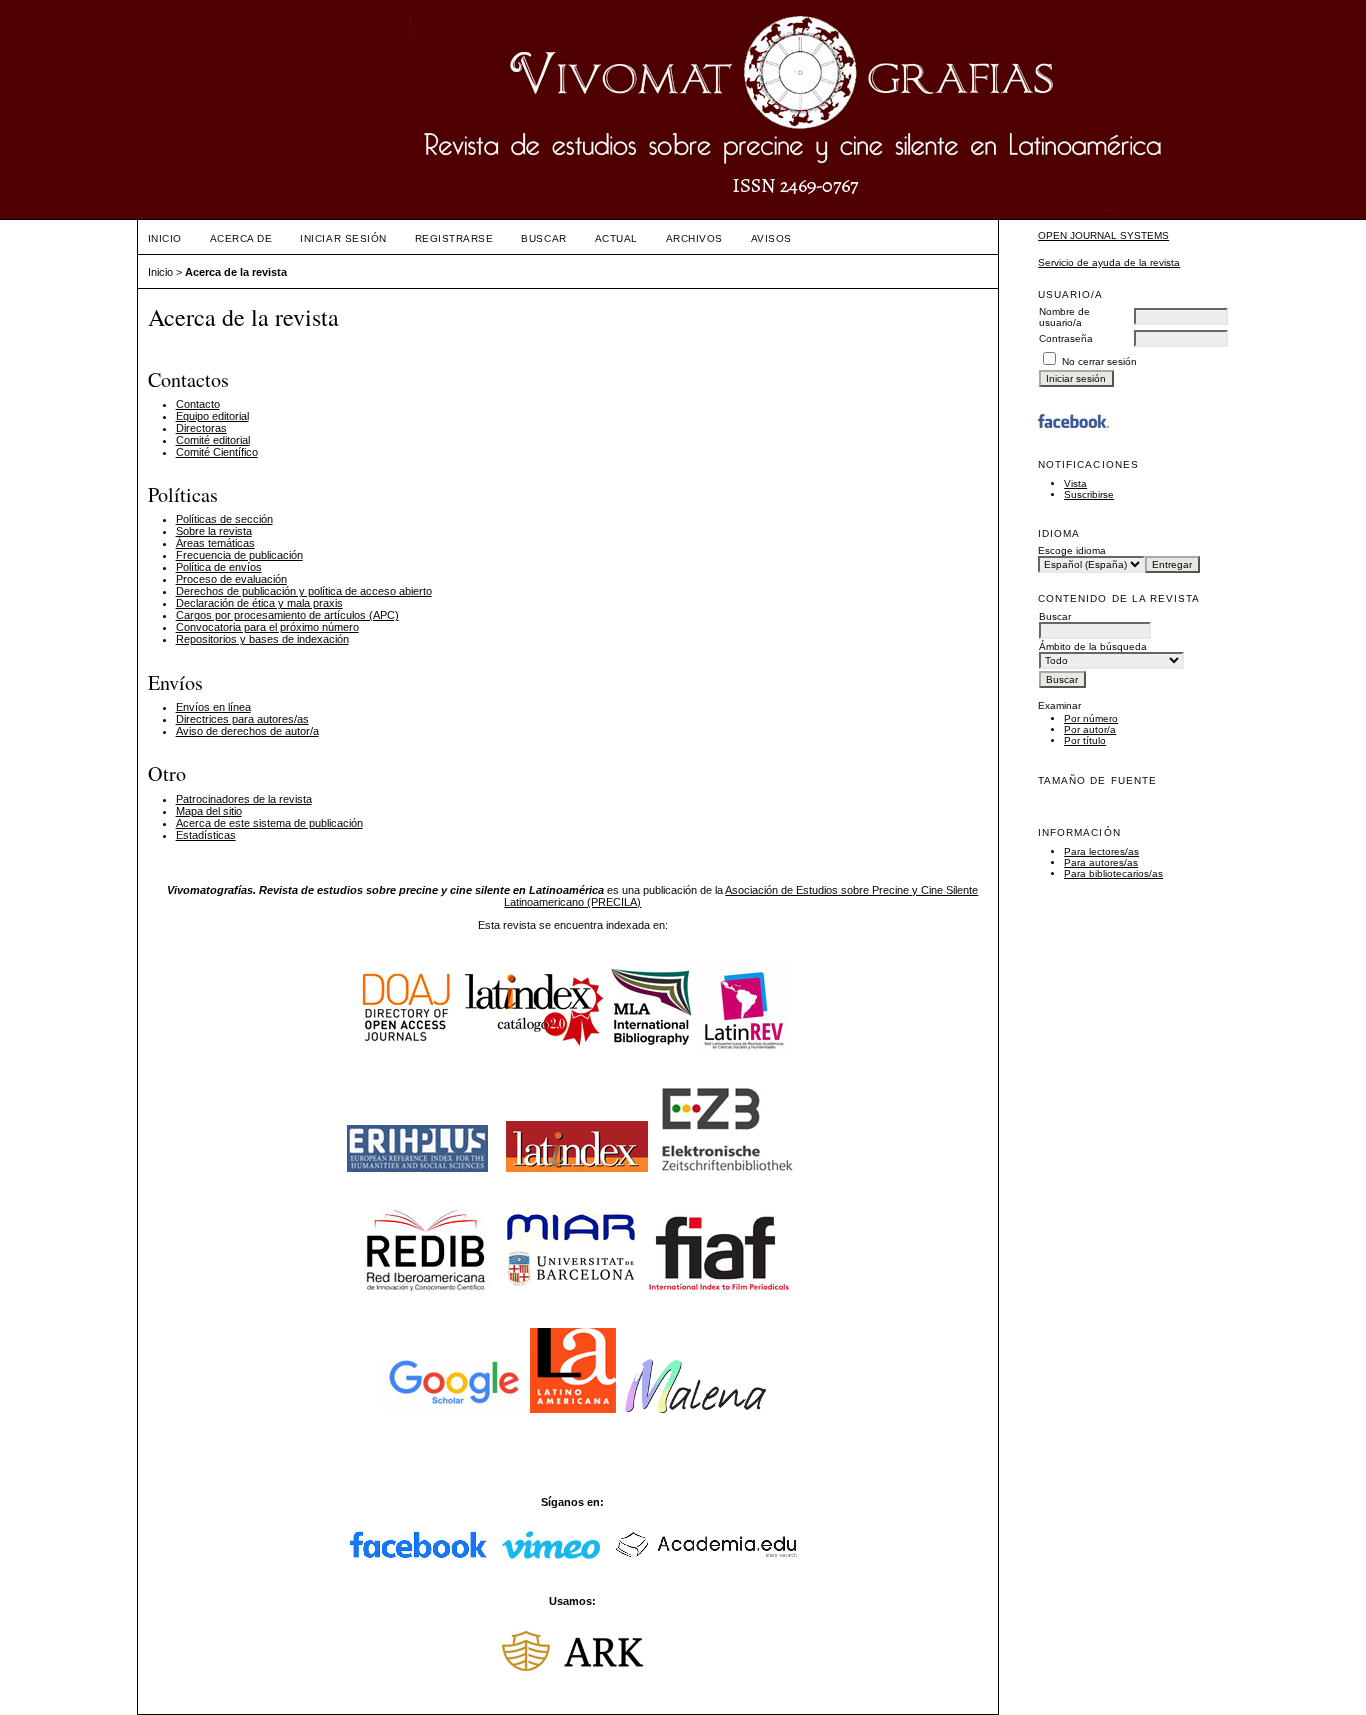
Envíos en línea (213, 707)
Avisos (771, 238)
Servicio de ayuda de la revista (1109, 262)
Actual (616, 238)
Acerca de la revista (236, 272)
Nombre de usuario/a (1064, 317)
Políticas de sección (224, 519)
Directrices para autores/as (242, 719)
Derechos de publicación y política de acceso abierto (304, 591)
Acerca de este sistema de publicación (269, 823)
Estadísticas (206, 835)
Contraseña (1066, 338)
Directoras (201, 428)
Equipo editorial (212, 416)
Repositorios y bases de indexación (262, 639)
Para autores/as (1101, 862)
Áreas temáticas (215, 543)
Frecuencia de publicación (239, 555)
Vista (1075, 483)
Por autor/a (1090, 729)
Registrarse (454, 238)
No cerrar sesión (1099, 361)
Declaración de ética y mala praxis (259, 603)
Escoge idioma (1072, 550)
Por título (1085, 740)
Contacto (198, 404)
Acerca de (241, 238)
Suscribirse (1089, 494)
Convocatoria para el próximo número (267, 627)
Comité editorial (213, 440)
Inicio (165, 238)
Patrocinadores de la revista (244, 799)
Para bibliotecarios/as (1113, 873)
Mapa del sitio (209, 811)
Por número (1091, 718)
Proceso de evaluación (231, 579)
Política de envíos (219, 567)
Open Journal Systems (1103, 235)
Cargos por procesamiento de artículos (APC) (287, 615)
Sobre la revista (214, 531)
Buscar (543, 238)
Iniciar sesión (343, 238)
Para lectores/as (1101, 851)
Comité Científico (217, 452)
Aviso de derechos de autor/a (247, 731)
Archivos (694, 238)
